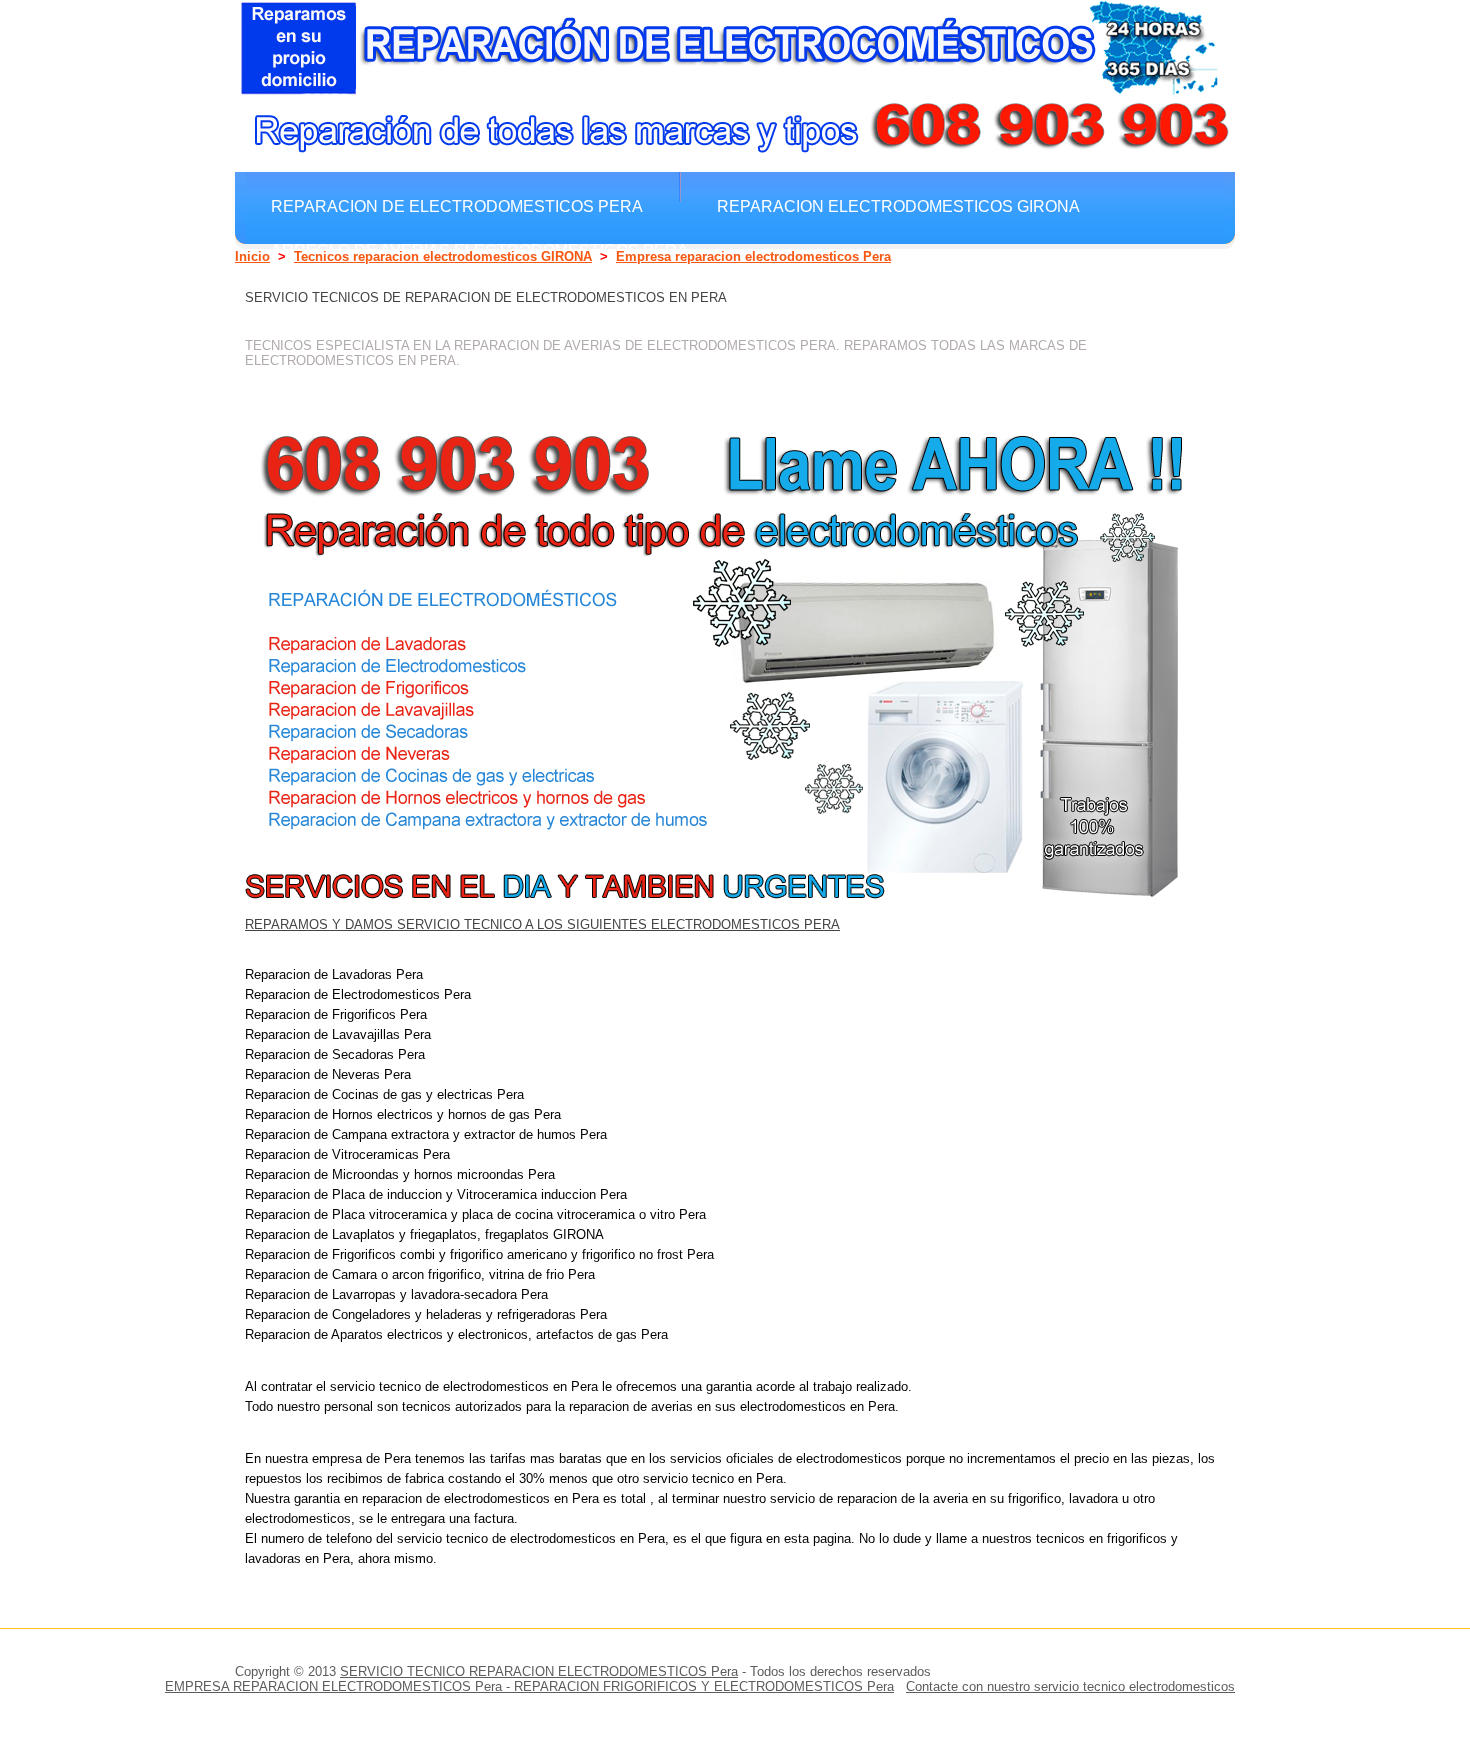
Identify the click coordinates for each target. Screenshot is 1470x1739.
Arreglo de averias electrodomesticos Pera (479, 250)
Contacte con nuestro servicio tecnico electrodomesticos (1070, 1686)
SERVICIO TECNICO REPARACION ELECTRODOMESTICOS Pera (539, 1671)
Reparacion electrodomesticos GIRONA (898, 206)
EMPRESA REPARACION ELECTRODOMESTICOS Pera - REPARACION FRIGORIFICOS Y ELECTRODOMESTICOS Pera (529, 1686)
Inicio (252, 256)
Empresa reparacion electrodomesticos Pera (753, 256)
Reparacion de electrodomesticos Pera (457, 206)
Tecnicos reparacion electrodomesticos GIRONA (443, 256)
